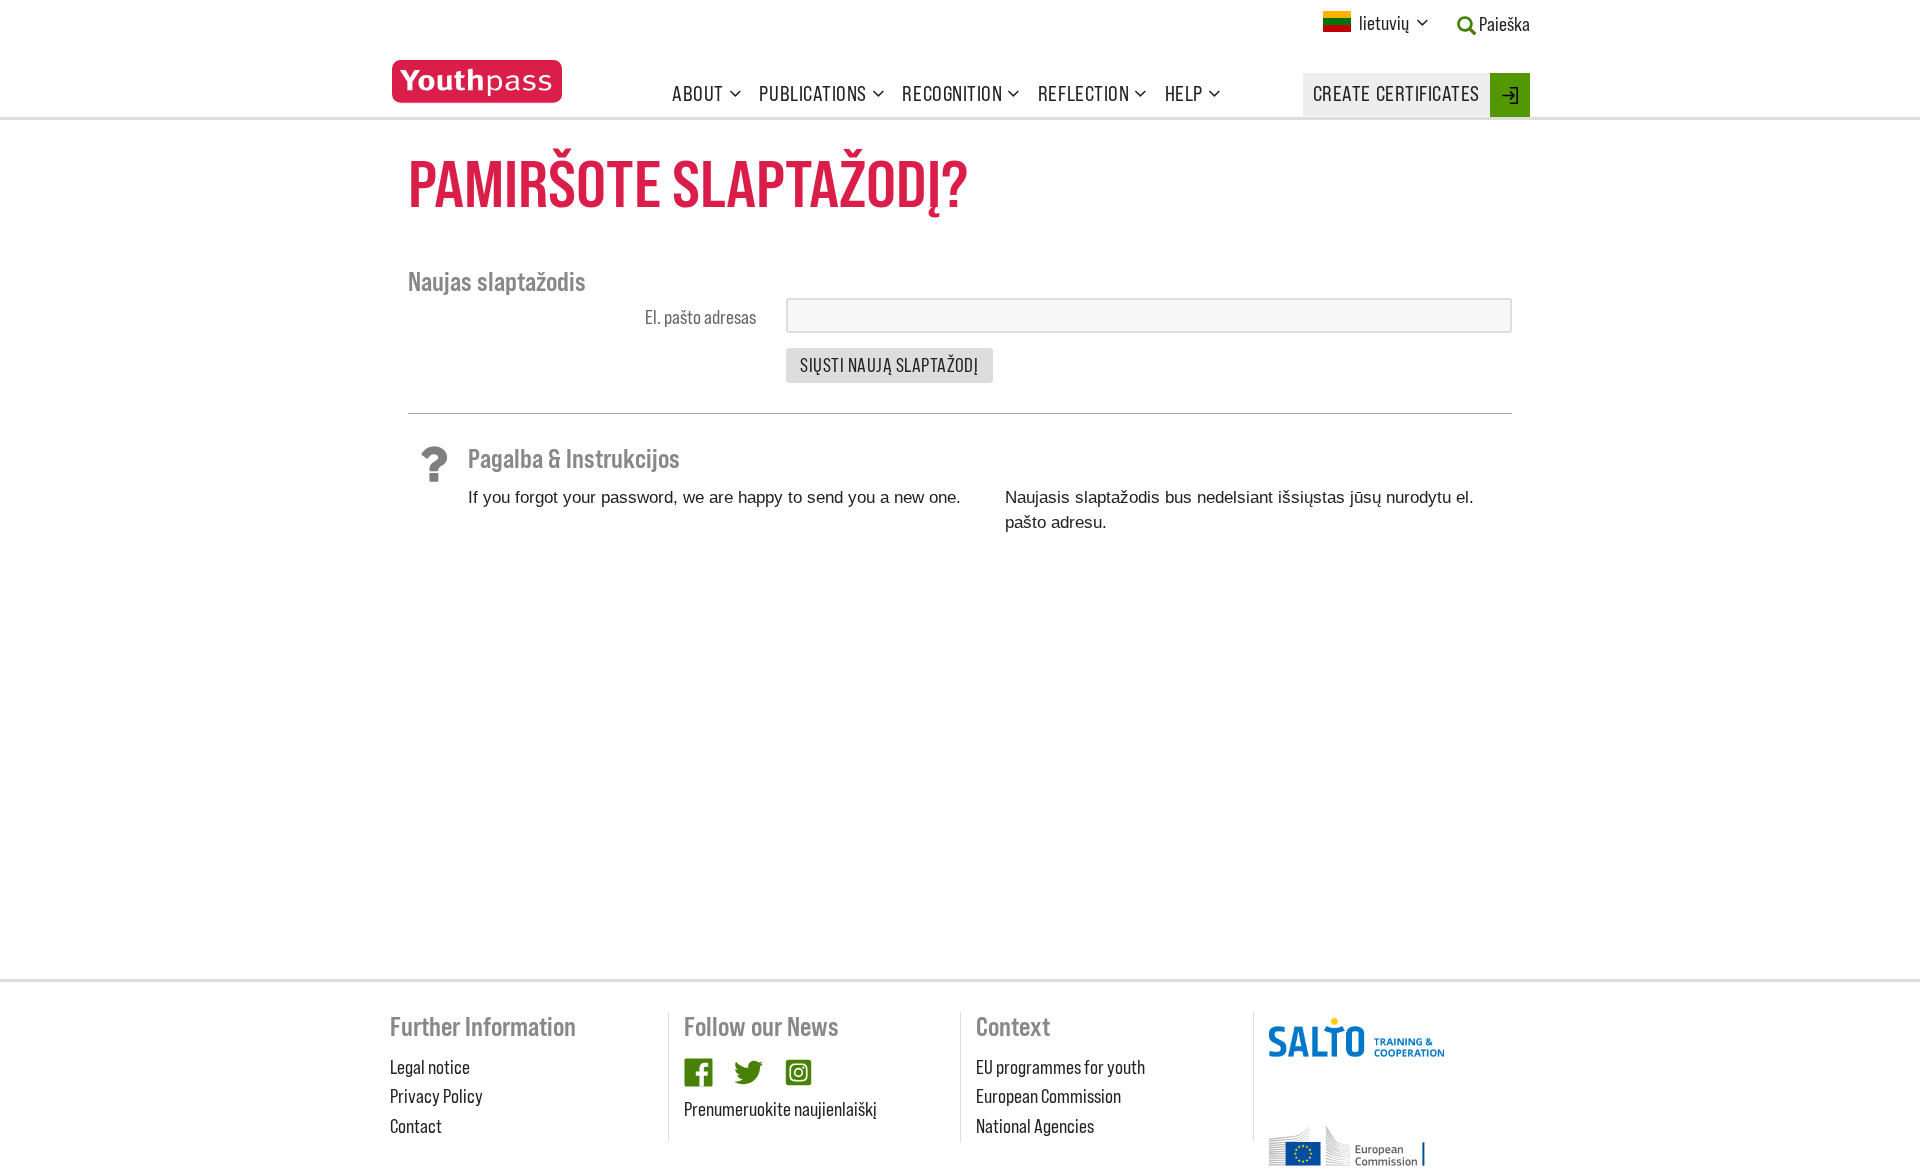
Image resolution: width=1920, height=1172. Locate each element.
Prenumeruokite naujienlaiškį (780, 1109)
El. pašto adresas (700, 317)
